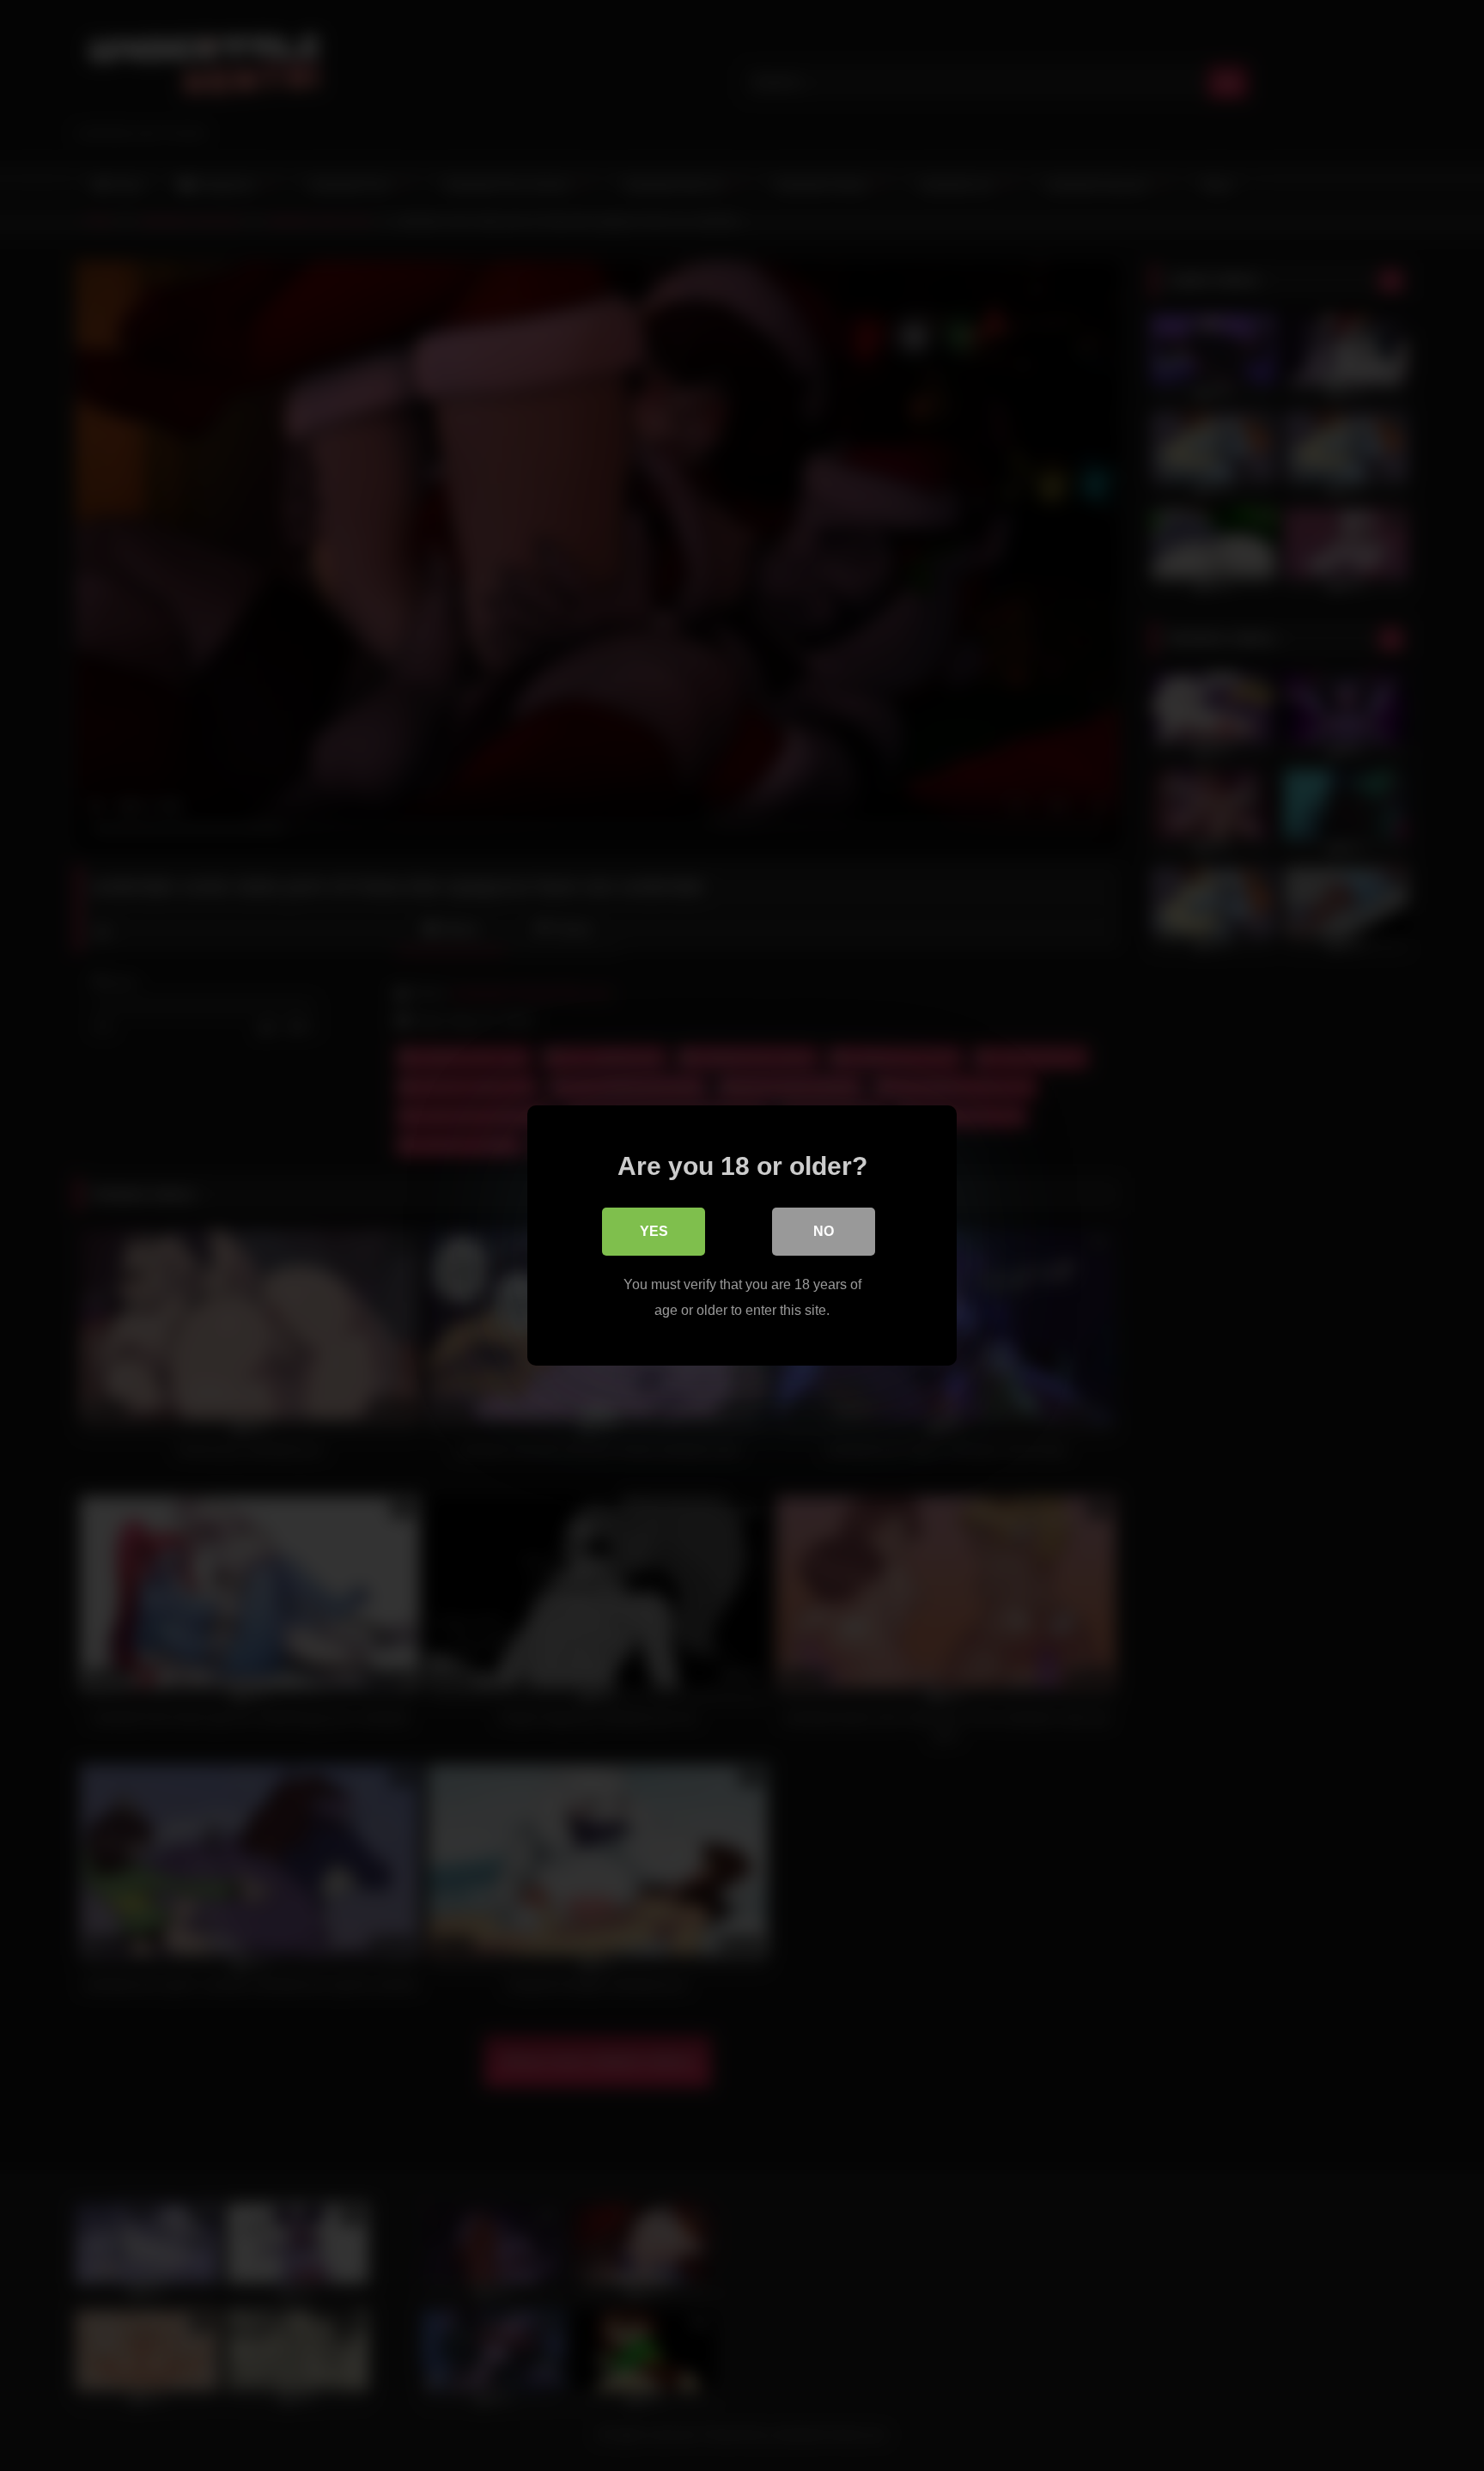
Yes (654, 1231)
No (824, 1231)
